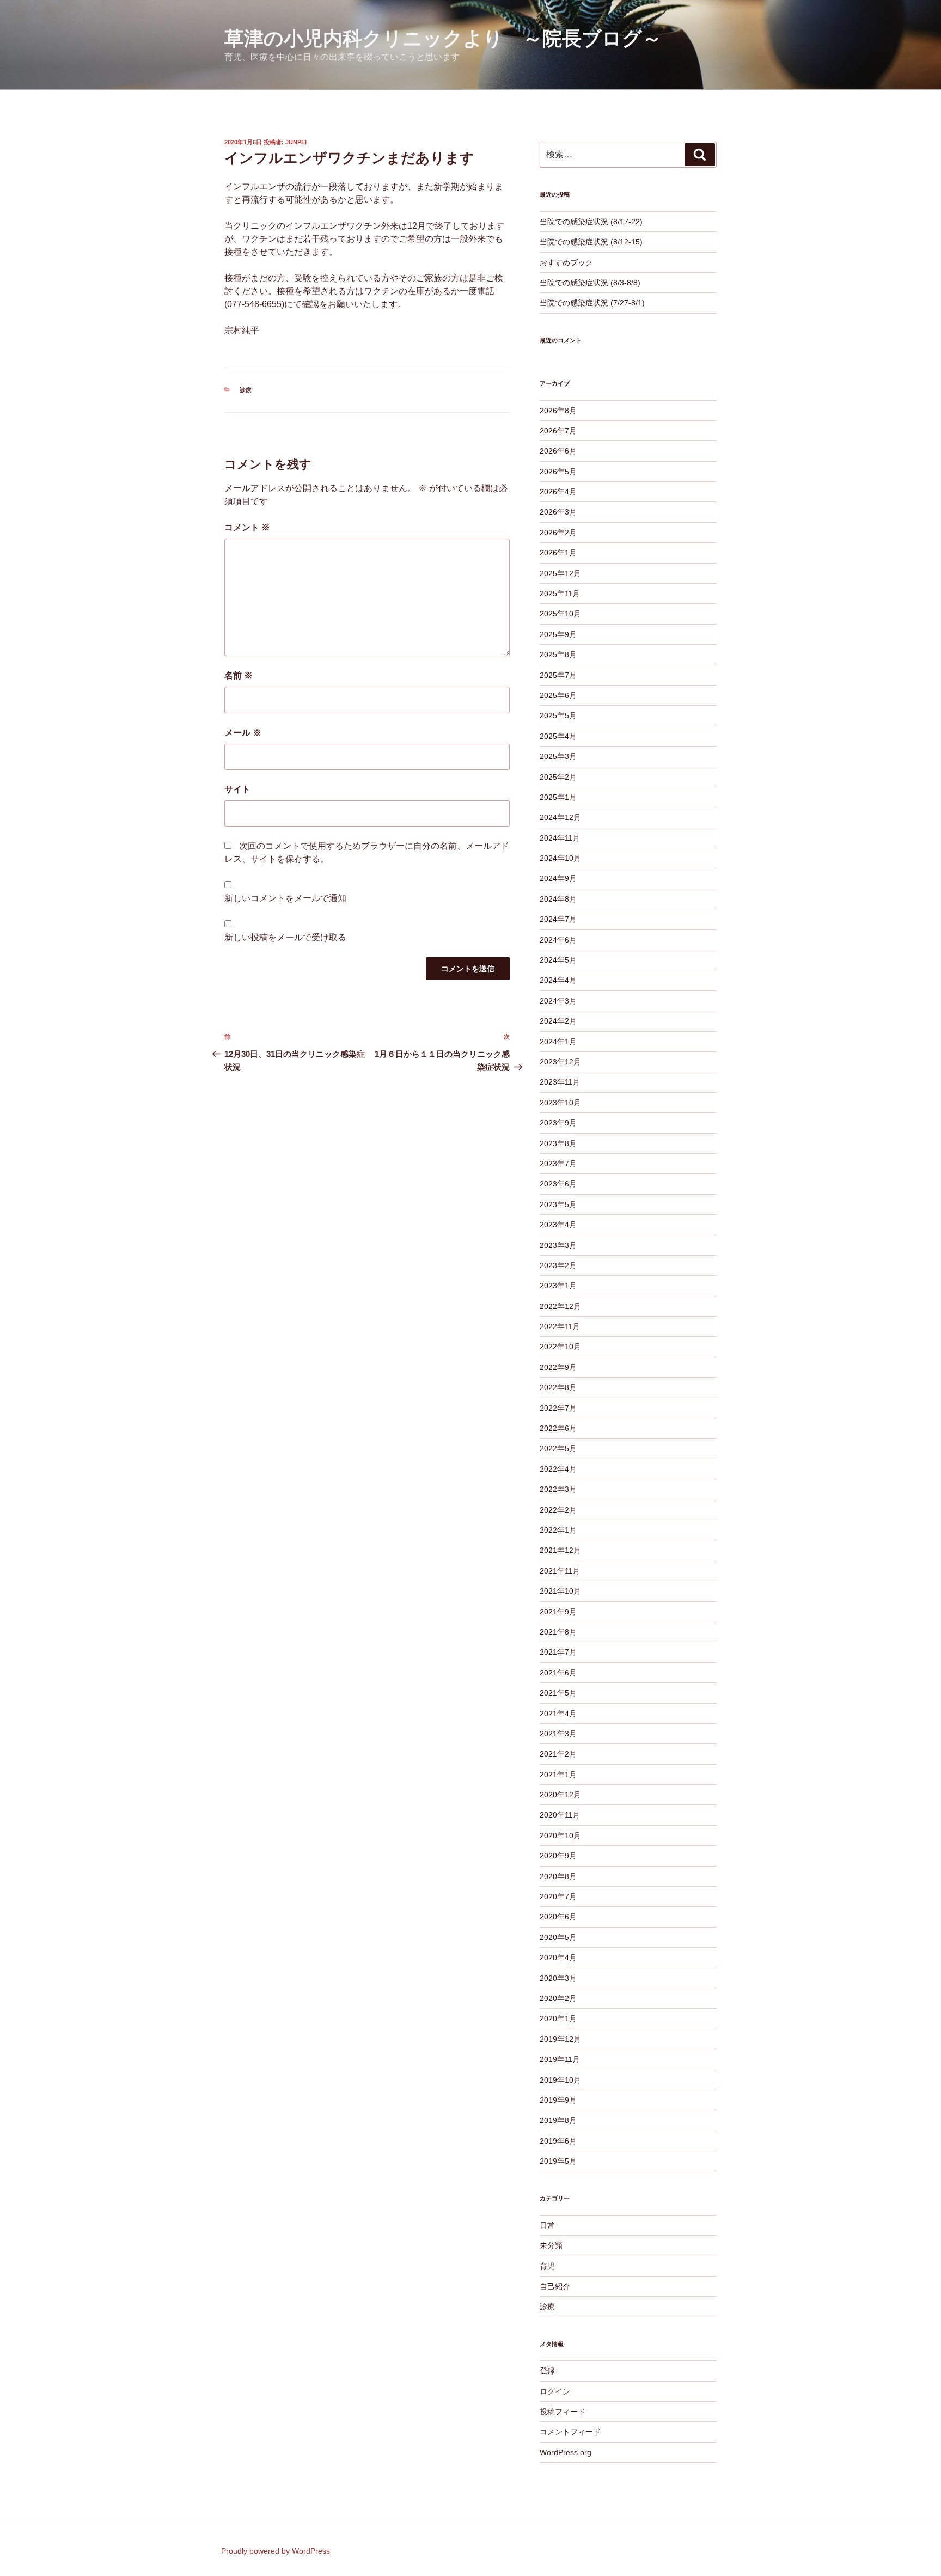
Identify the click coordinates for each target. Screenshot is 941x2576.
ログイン (555, 2391)
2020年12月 (560, 1795)
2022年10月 (560, 1347)
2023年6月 (558, 1184)
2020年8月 (558, 1876)
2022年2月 (558, 1510)
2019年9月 (558, 2100)
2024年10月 (560, 858)
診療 (246, 390)
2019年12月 (560, 2039)
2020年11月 (560, 1815)
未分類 (551, 2245)
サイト (237, 789)
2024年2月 (558, 1021)
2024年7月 (558, 919)
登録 (547, 2371)
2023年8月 (558, 1143)
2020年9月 (558, 1856)
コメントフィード (570, 2432)
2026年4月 (558, 492)
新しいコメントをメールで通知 (285, 898)
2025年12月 (560, 573)
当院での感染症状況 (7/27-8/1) (592, 303)
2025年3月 (558, 756)
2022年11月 (560, 1326)
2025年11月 (560, 593)
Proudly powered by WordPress (276, 2551)
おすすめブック (566, 262)
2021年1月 (558, 1775)
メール (243, 733)
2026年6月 (558, 451)
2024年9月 (558, 878)
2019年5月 (558, 2161)
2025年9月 (558, 634)
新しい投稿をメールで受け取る (285, 937)
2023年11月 (560, 1082)
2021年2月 (558, 1754)
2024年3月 (558, 1001)
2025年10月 (560, 614)
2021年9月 (558, 1612)
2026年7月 (558, 431)
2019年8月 (558, 2120)
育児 (547, 2266)
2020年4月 (558, 1957)
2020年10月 (560, 1835)
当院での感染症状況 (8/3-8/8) (590, 283)
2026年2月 (558, 533)
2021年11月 (560, 1571)
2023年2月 (558, 1265)
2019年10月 (560, 2080)
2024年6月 (558, 940)
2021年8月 (558, 1632)
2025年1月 (558, 797)
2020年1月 (558, 2018)
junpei (296, 142)
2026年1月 (558, 553)
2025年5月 (558, 715)
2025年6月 (558, 695)
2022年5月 (558, 1448)
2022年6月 (558, 1428)
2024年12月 (560, 817)
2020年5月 (558, 1937)
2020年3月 (558, 1978)
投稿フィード (563, 2412)
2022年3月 (558, 1489)
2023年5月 (558, 1204)
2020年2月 (558, 1998)
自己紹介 (555, 2286)
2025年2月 (558, 777)
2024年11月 (560, 838)
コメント (247, 527)
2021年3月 (558, 1734)
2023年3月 (558, 1245)
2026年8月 (558, 411)
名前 (239, 675)
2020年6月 (558, 1917)
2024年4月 (558, 980)
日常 (547, 2225)
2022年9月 (558, 1367)
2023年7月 (558, 1164)
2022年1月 (558, 1530)
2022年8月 (558, 1387)
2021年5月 (558, 1693)
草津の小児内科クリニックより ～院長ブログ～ (443, 38)
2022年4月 (558, 1469)
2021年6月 (558, 1673)
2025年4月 (558, 736)
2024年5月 (558, 960)
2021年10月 (560, 1591)
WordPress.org (566, 2452)
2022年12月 (560, 1306)
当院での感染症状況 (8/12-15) (591, 242)
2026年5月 (558, 472)
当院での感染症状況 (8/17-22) (591, 222)
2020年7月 (558, 1896)
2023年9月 (558, 1123)
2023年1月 (558, 1286)
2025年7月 (558, 675)
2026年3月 (558, 512)
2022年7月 (558, 1408)
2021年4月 (558, 1714)
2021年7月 (558, 1652)
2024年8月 (558, 899)
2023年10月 (560, 1103)
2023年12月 (560, 1062)
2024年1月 (558, 1042)
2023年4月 (558, 1225)
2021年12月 (560, 1550)
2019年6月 (558, 2141)
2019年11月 (560, 2059)
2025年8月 (558, 654)
